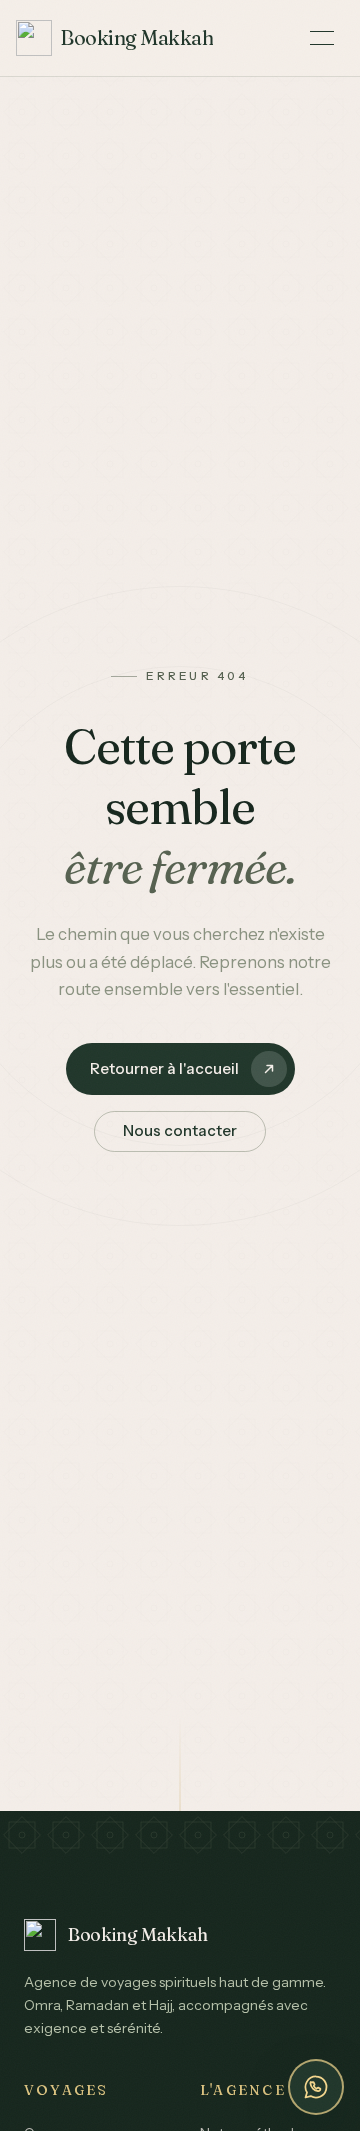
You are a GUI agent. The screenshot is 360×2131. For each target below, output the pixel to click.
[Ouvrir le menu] (322, 38)
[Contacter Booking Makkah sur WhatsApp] (316, 2087)
